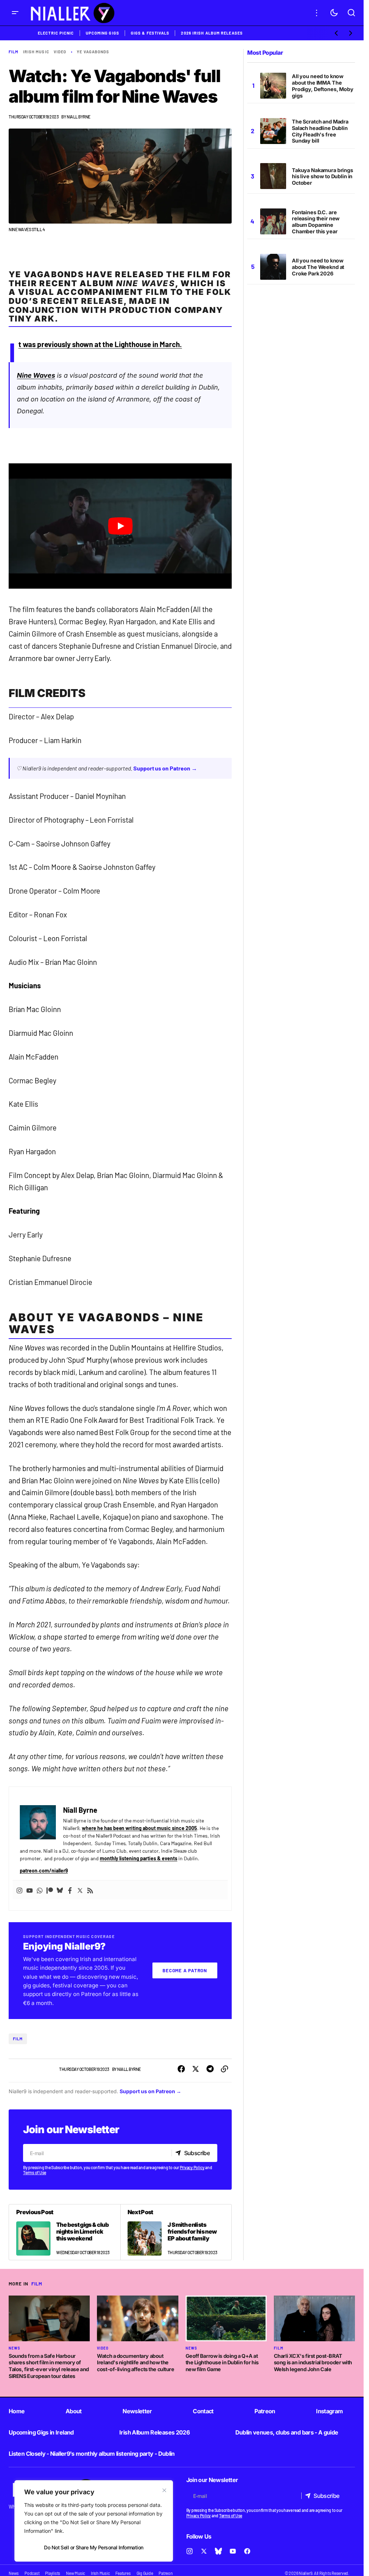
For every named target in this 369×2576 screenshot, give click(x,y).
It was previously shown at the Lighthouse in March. (100, 344)
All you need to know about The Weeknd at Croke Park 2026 (318, 267)
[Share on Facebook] (181, 2069)
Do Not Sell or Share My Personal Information (94, 2547)
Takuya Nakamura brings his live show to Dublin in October (323, 177)
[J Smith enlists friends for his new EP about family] (176, 2232)
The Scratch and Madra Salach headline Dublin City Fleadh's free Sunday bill (320, 131)
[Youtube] (30, 1890)
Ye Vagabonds (93, 52)
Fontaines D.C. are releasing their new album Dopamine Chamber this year (316, 222)
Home (17, 2411)
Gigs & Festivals (150, 33)
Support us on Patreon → (165, 768)
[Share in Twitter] (196, 2069)
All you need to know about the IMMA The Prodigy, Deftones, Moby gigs (323, 86)
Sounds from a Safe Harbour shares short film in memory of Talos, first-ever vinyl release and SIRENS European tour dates (49, 2366)
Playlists (53, 2573)
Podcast (32, 2573)
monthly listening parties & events (138, 1858)
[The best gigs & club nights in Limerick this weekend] (65, 2232)
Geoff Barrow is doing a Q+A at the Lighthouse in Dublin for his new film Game (222, 2363)
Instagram (329, 2411)
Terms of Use (35, 2172)
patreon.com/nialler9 (44, 1871)
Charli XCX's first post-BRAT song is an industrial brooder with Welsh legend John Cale (313, 2363)
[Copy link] (224, 2069)
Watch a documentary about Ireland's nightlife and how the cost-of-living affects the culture (135, 2363)
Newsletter (137, 2411)
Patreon (265, 2411)
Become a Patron (185, 1970)
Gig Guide (145, 2573)
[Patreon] (50, 1890)
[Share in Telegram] (210, 2069)
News (14, 2348)
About (74, 2411)
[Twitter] (80, 1890)
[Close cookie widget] (164, 2490)
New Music (75, 2573)
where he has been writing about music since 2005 (139, 1828)
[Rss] (90, 1890)
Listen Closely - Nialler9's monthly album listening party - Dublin (92, 2454)
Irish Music (36, 52)
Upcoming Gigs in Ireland (41, 2432)
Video (60, 52)
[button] (15, 13)
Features (123, 2573)
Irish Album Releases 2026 (154, 2432)
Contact (203, 2411)
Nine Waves (36, 375)
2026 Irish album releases (212, 33)
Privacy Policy (192, 2167)
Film (14, 52)
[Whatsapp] (40, 1890)
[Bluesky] (60, 1890)
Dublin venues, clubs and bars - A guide (287, 2432)
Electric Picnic (56, 33)
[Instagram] (19, 1890)
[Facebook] (70, 1890)
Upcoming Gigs (103, 33)
